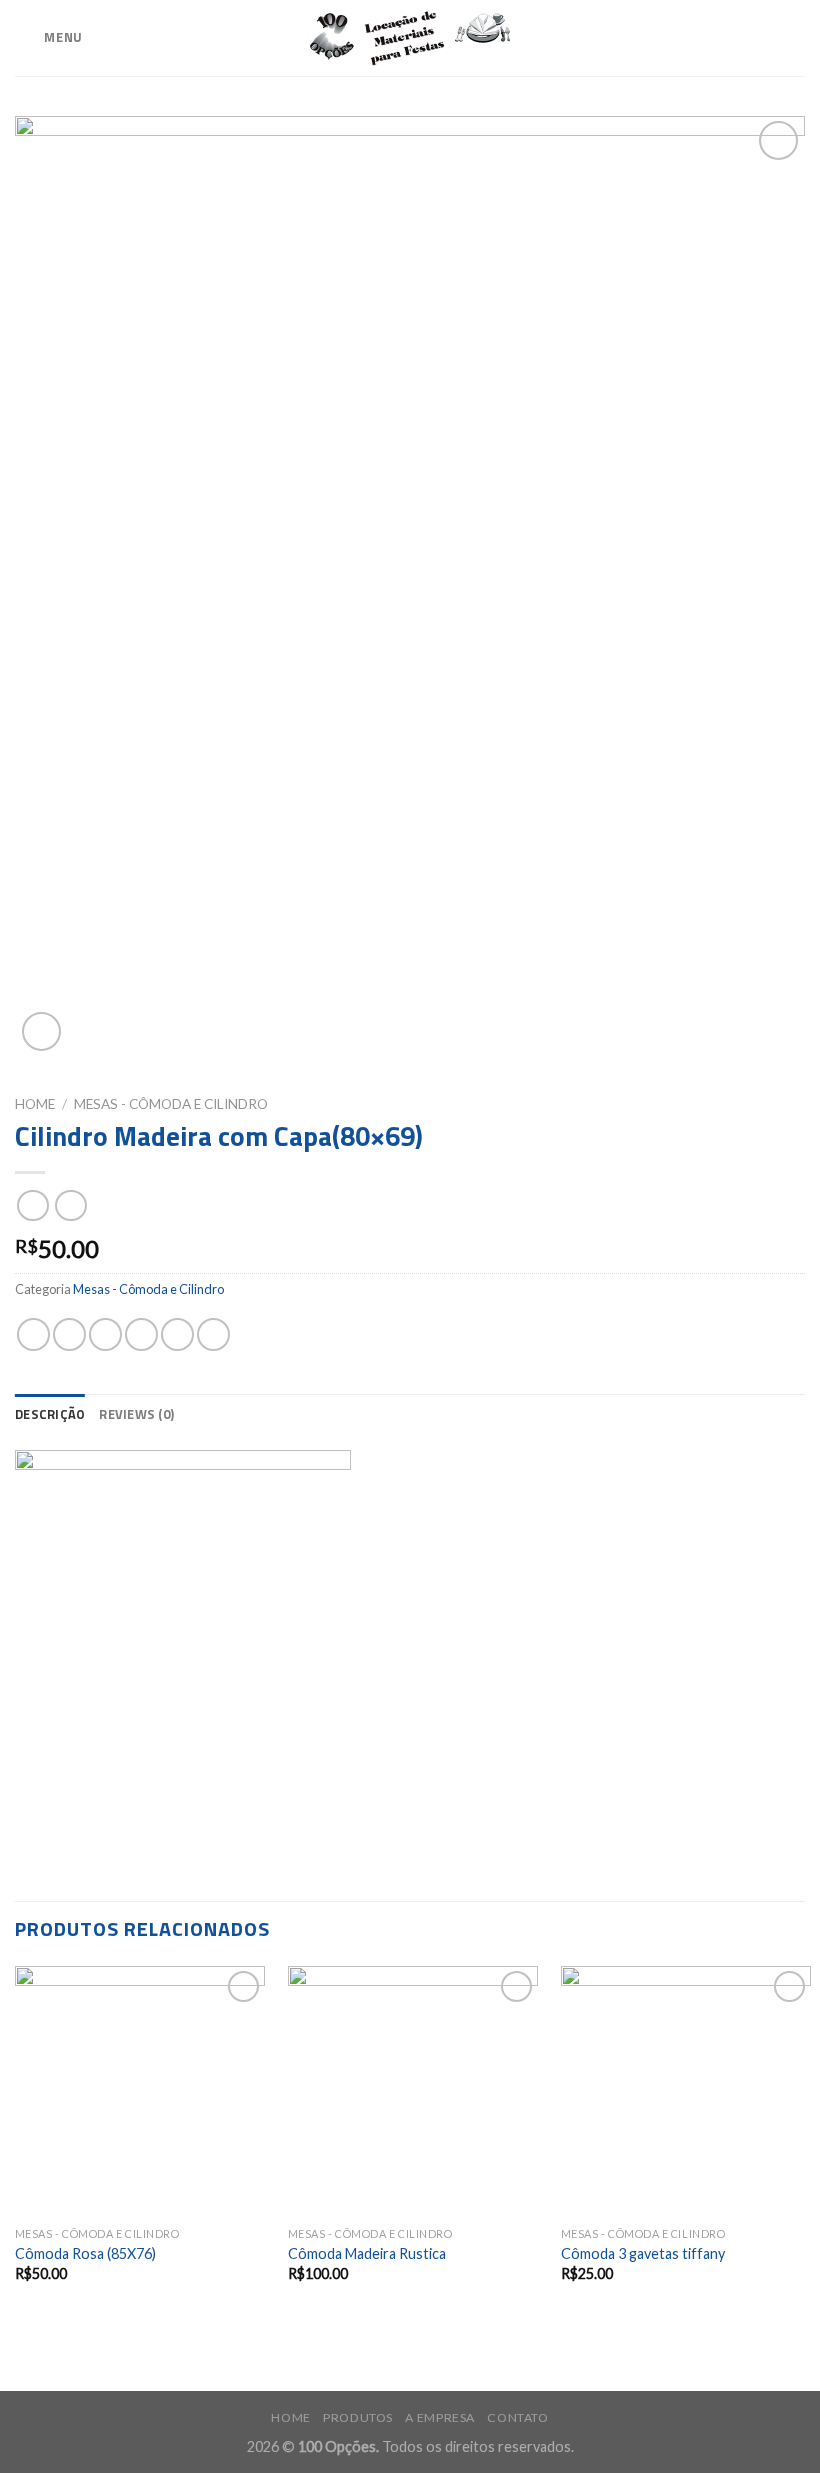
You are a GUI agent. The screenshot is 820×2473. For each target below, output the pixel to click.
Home (35, 1104)
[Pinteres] (177, 1334)
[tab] (50, 1414)
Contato (517, 2417)
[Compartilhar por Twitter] (105, 1334)
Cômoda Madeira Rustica (367, 2253)
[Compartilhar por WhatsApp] (33, 1334)
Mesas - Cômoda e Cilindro (171, 1104)
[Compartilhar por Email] (141, 1334)
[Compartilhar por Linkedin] (213, 1334)
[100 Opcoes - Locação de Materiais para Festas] (410, 38)
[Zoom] (41, 1031)
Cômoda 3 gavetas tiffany (643, 2253)
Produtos (358, 2417)
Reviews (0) (136, 1414)
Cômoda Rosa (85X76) (85, 2253)
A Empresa (440, 2417)
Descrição (50, 1414)
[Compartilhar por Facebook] (69, 1334)
